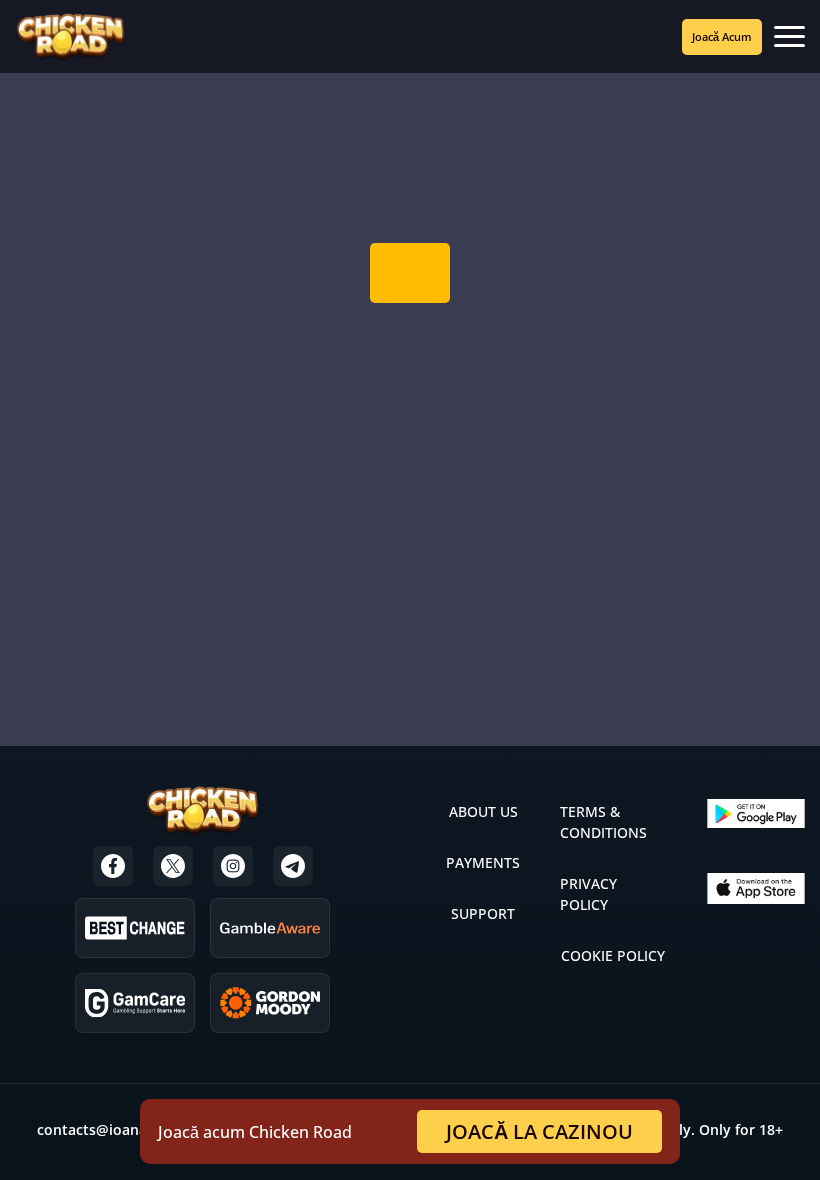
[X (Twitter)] (173, 866)
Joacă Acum (722, 36)
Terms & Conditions (603, 822)
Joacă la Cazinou (539, 1131)
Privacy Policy (588, 894)
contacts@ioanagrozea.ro (124, 1129)
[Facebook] (113, 866)
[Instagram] (233, 866)
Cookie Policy (613, 955)
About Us (483, 811)
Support (483, 913)
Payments (483, 862)
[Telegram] (293, 866)
